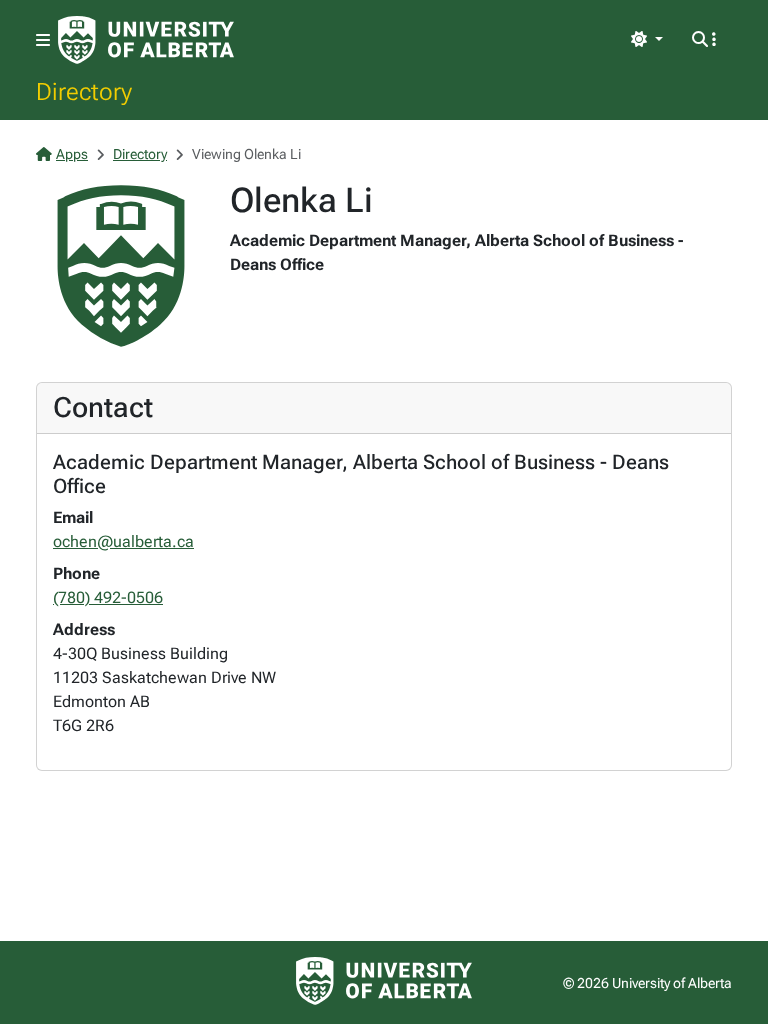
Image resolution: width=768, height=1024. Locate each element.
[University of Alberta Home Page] (146, 40)
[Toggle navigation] (43, 40)
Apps (72, 154)
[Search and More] (704, 40)
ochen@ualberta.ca (123, 541)
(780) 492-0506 (108, 597)
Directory (84, 91)
